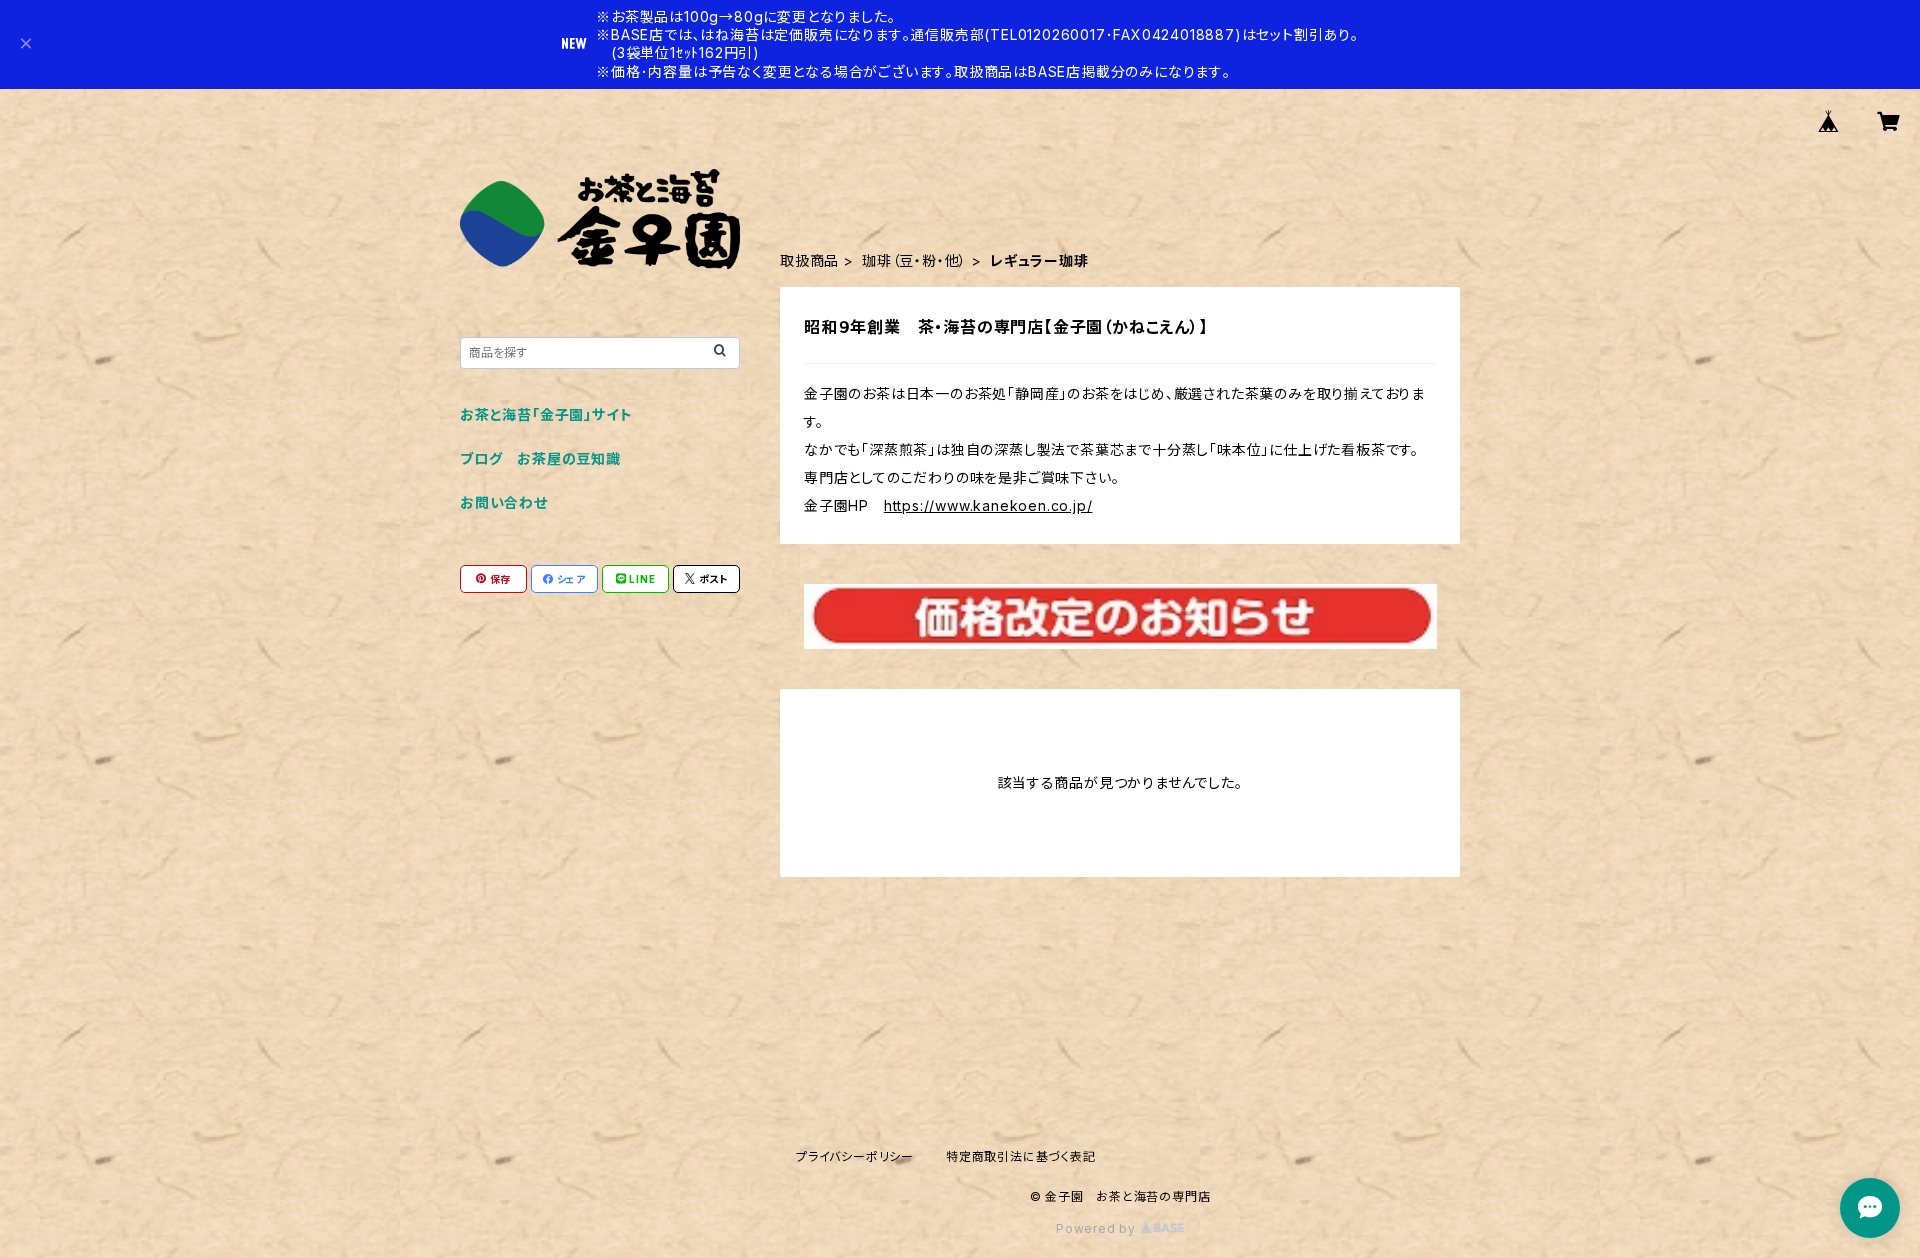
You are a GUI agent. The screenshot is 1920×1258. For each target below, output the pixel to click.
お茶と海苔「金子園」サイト (546, 414)
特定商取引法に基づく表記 (1021, 1156)
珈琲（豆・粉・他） (914, 260)
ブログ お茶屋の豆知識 (540, 458)
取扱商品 (809, 260)
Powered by (1098, 1228)
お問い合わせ (504, 502)
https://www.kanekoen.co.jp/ (988, 505)
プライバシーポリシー (855, 1156)
